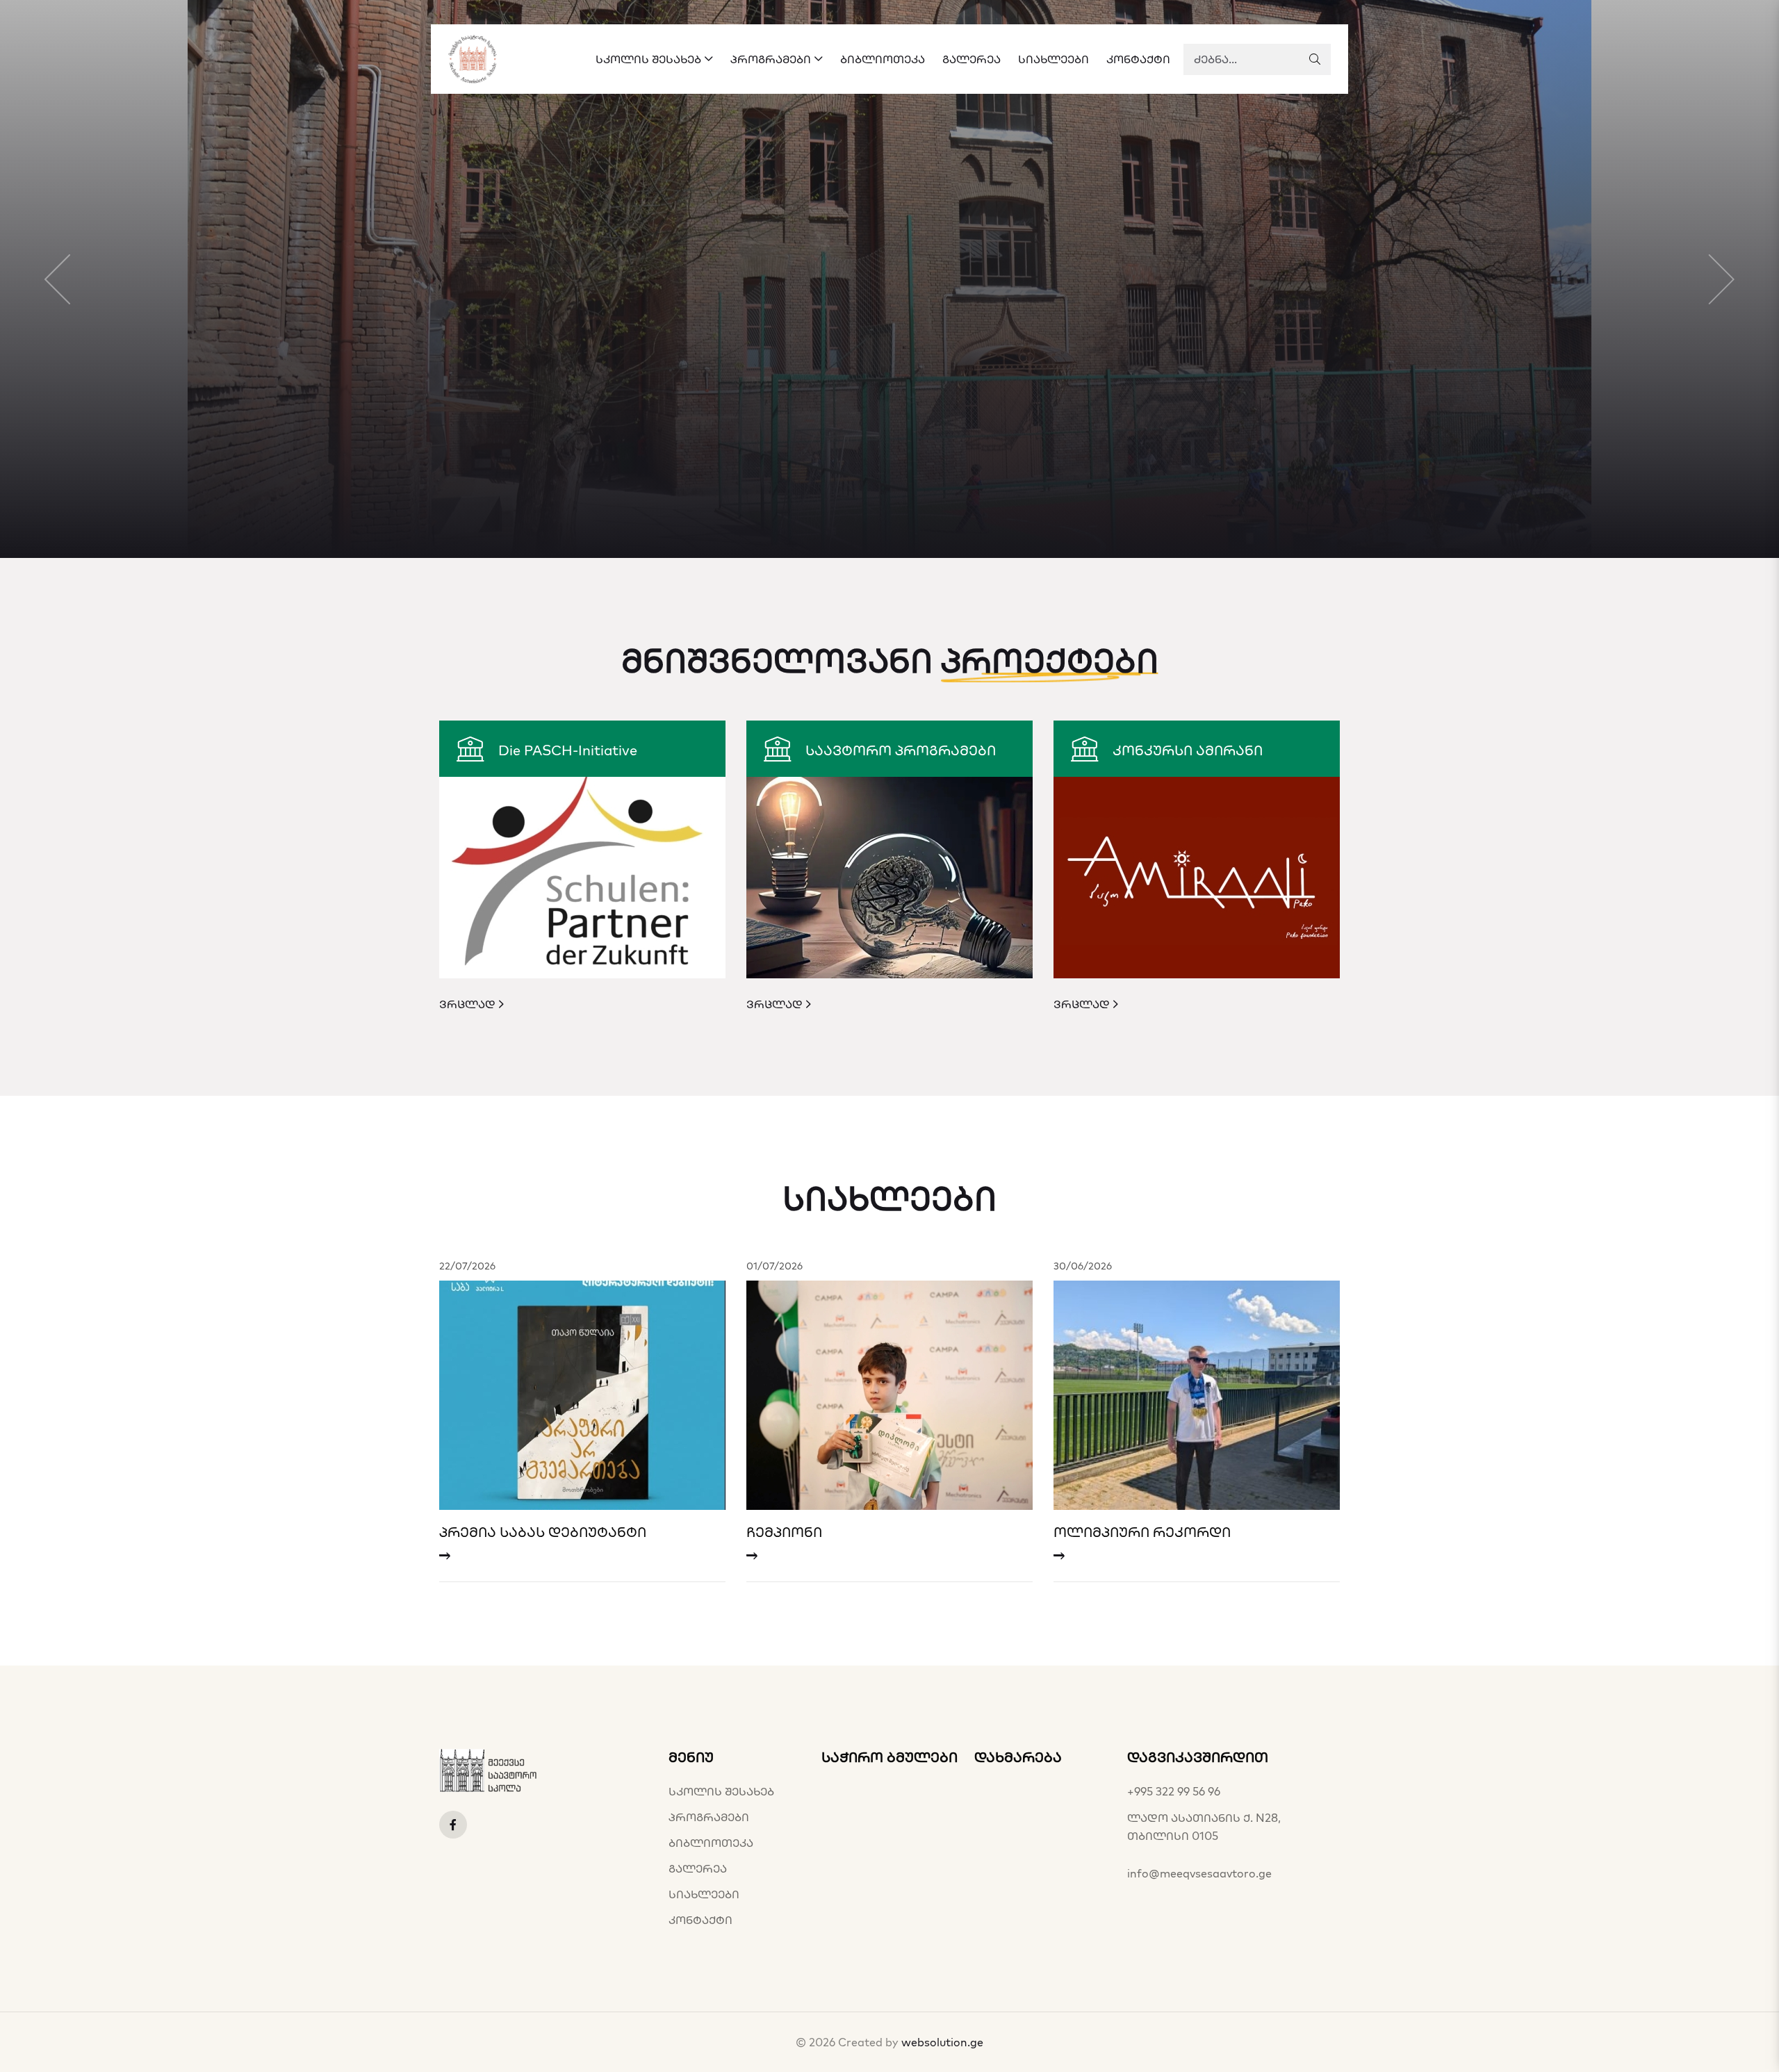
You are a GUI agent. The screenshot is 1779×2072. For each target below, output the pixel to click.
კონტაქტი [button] (1138, 59)
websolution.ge (942, 2042)
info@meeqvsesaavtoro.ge (1199, 1873)
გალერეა (698, 1868)
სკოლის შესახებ (721, 1791)
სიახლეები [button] (1054, 59)
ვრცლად (469, 1004)
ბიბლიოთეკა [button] (883, 59)
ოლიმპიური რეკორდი (1142, 1532)
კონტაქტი (700, 1920)
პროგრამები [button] (771, 59)
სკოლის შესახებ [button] (648, 59)
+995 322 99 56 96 (1174, 1791)
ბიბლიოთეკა (711, 1843)
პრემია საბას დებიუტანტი (543, 1532)
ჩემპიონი (784, 1532)
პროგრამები (709, 1817)
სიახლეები (704, 1894)
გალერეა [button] (972, 59)
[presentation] (57, 279)
